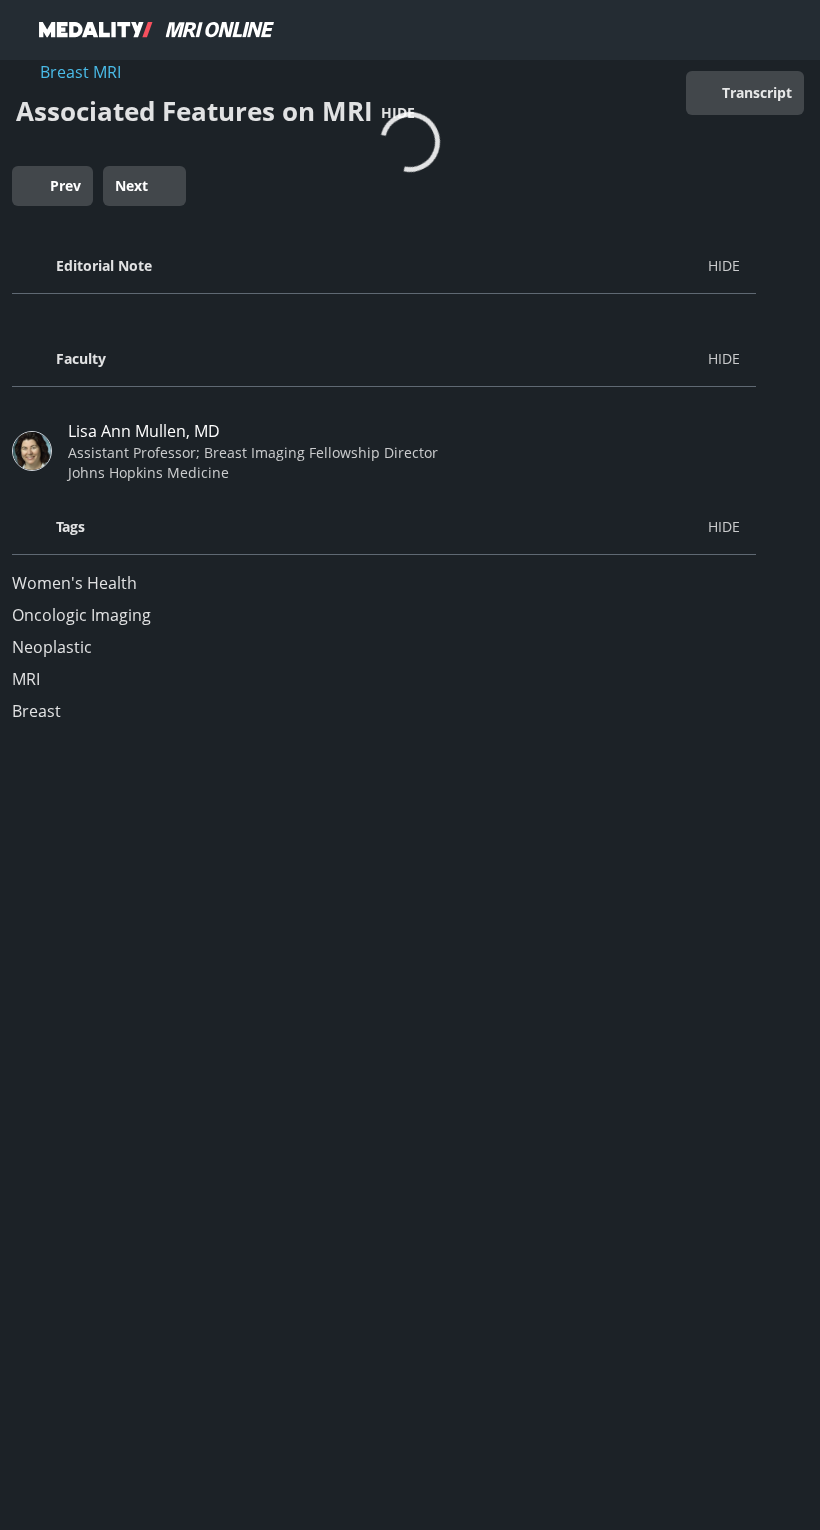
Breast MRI (80, 72)
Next (131, 185)
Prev (65, 185)
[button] (384, 266)
